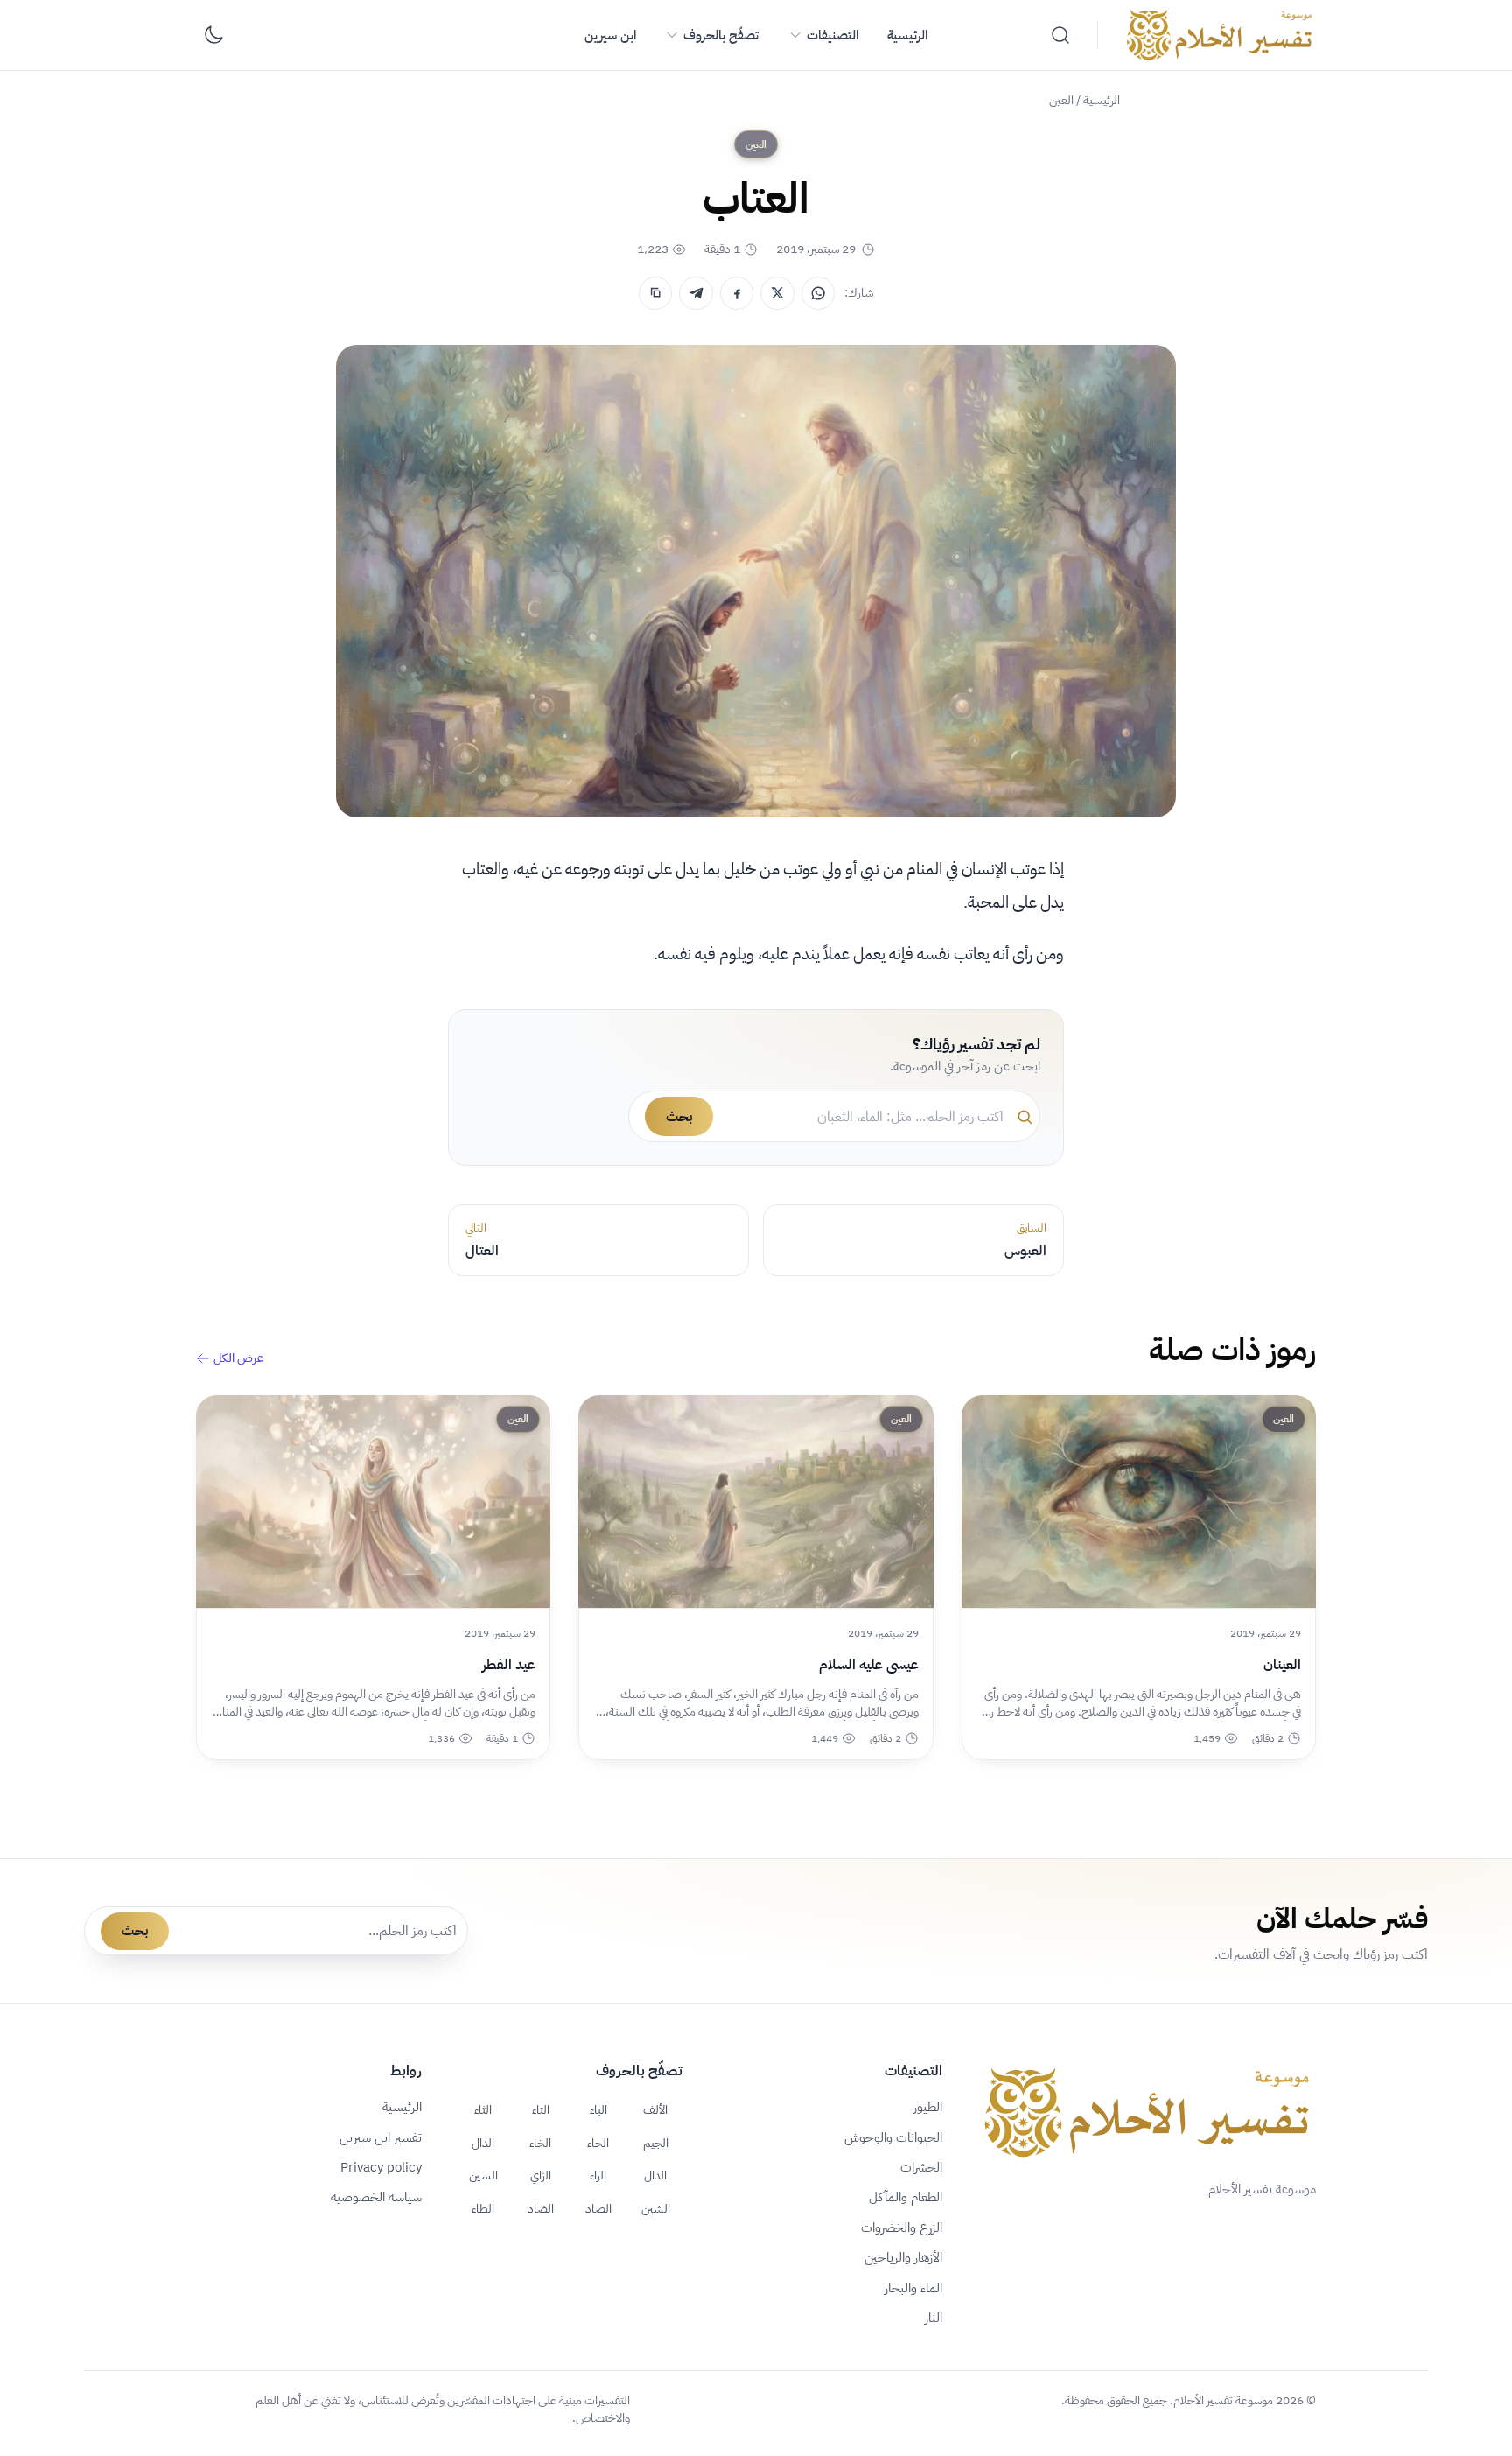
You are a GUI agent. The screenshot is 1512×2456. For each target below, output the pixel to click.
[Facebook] (737, 293)
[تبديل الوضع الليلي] (213, 35)
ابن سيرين (610, 35)
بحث (679, 1117)
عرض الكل (238, 1358)
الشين (656, 2208)
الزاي (541, 2175)
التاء (541, 2109)
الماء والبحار (913, 2288)
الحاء (598, 2143)
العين (1061, 100)
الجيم (656, 2143)
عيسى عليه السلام (868, 1665)
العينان (1282, 1665)
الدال (483, 2143)
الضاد (541, 2208)
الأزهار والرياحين (903, 2257)
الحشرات (921, 2167)
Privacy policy (381, 2167)
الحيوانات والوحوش (893, 2137)
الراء (598, 2175)
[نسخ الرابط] (655, 293)
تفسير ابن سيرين (381, 2137)
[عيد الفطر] (373, 1502)
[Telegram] (696, 293)
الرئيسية (907, 35)
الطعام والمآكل (906, 2197)
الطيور (928, 2107)
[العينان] (1139, 1502)
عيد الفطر (509, 1665)
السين (483, 2175)
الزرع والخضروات (902, 2228)
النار (934, 2318)
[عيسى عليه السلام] (756, 1502)
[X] (777, 293)
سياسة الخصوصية (376, 2197)
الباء (598, 2109)
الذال (655, 2175)
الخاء (540, 2143)
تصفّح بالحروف (721, 35)
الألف (655, 2109)
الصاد (598, 2208)
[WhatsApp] (818, 293)
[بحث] (1060, 35)
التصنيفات (833, 35)
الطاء (483, 2208)
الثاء (483, 2109)
